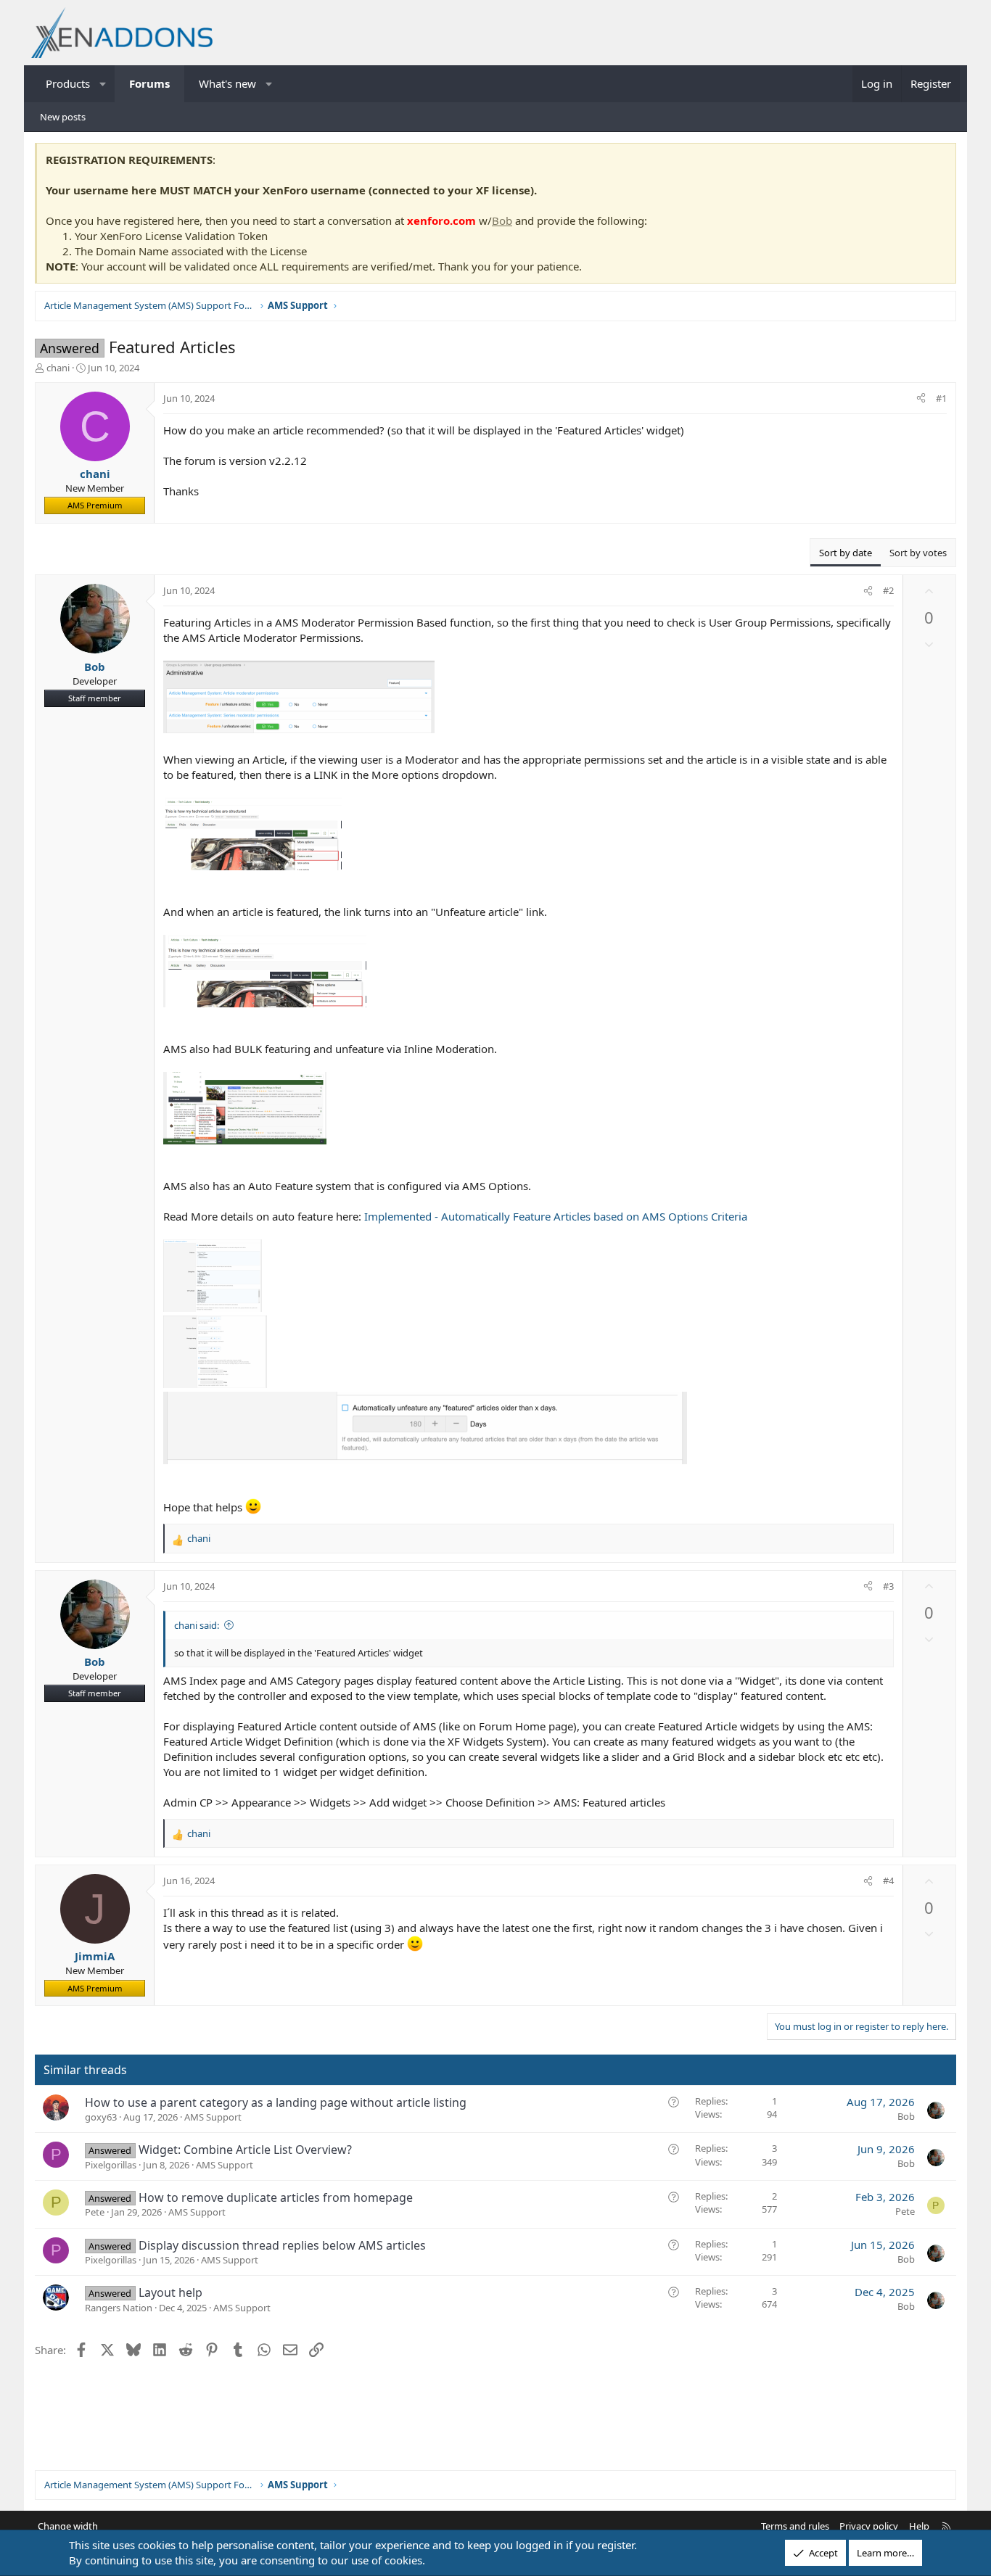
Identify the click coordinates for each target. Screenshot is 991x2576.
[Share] (921, 398)
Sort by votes (918, 553)
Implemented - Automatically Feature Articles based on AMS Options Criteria (556, 1216)
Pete (95, 2212)
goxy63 (101, 2117)
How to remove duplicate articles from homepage (276, 2197)
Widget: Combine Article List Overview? (245, 2150)
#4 (888, 1881)
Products (68, 83)
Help (919, 2526)
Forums (149, 83)
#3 (888, 1586)
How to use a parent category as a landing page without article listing (276, 2102)
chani (58, 368)
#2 (888, 590)
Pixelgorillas (111, 2165)
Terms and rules (795, 2526)
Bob (502, 220)
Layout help (170, 2292)
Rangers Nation (119, 2308)
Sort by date (846, 553)
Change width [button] (68, 2526)
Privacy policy (869, 2526)
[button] (103, 84)
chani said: (197, 1625)
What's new (227, 83)
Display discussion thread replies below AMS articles (282, 2245)
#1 (941, 398)
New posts (63, 117)
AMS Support (213, 2117)
